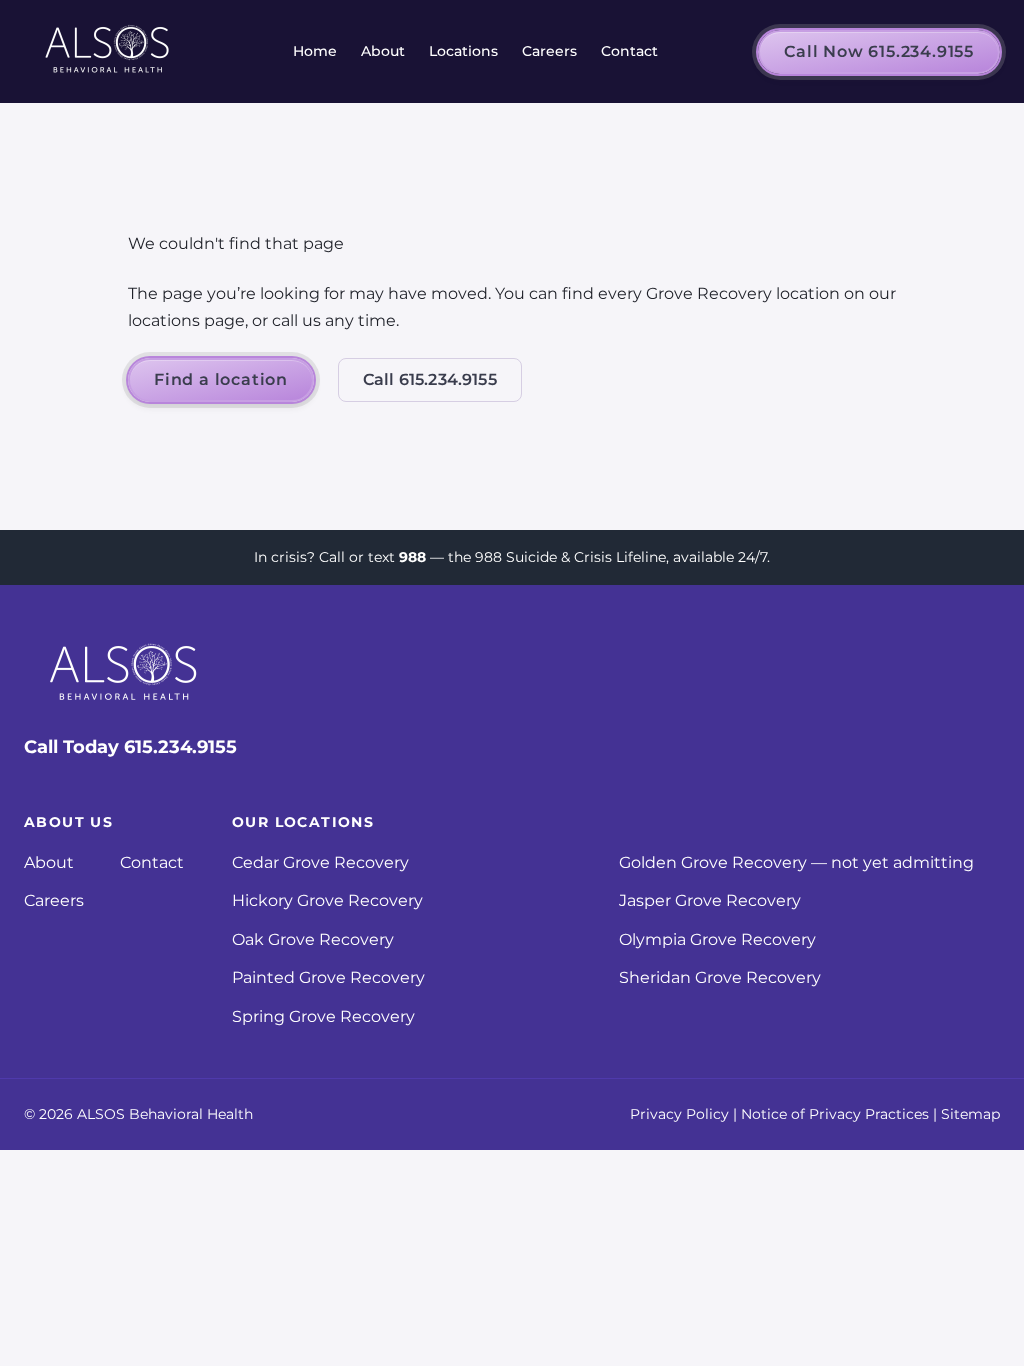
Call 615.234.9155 (430, 379)
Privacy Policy (679, 1114)
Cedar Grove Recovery (320, 862)
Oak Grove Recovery (313, 939)
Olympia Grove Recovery (717, 939)
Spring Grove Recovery (323, 1016)
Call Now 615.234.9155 (879, 51)
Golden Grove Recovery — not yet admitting (796, 862)
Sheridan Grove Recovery (720, 977)
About (383, 51)
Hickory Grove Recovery (327, 900)
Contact (629, 51)
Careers (549, 51)
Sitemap (970, 1114)
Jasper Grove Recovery (710, 900)
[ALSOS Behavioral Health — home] (108, 51)
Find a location (221, 379)
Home (315, 51)
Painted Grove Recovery (328, 977)
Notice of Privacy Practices (835, 1114)
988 (412, 557)
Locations (463, 51)
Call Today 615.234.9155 (130, 747)
